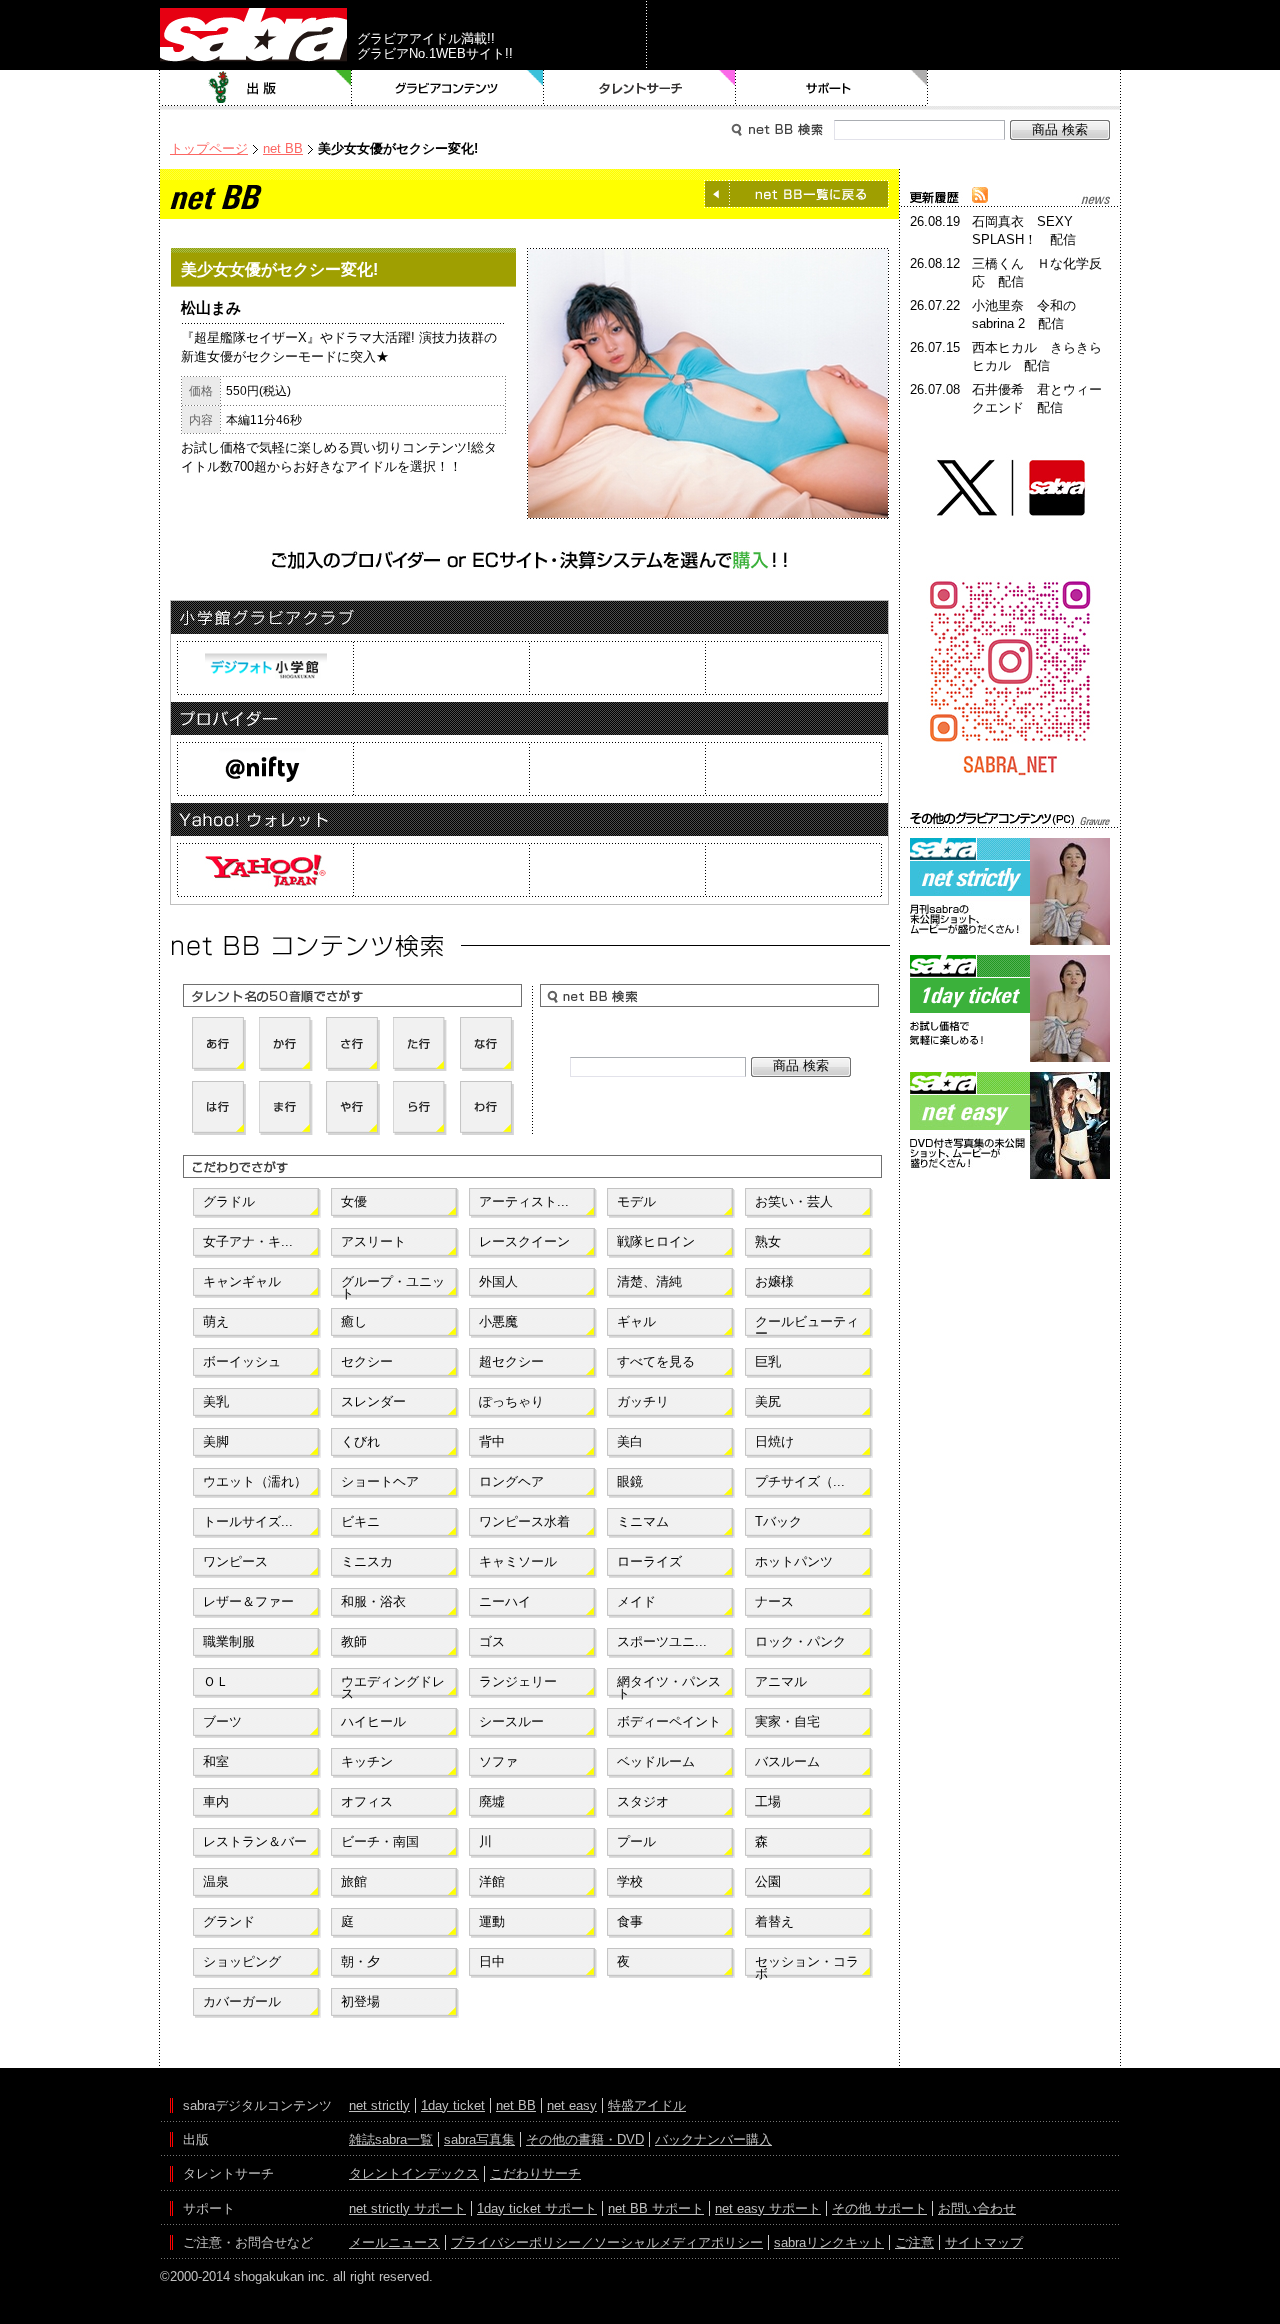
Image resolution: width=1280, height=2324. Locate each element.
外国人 (498, 1281)
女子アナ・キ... (248, 1241)
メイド (636, 1601)
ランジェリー (518, 1681)
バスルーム (787, 1761)
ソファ (498, 1761)
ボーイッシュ (242, 1361)
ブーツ (222, 1721)
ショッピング (242, 1961)
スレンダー (373, 1401)
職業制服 (229, 1641)
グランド (229, 1921)
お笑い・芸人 (794, 1201)
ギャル (636, 1321)
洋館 (492, 1881)
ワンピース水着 (524, 1521)
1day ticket (453, 2105)
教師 (354, 1641)
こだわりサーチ (535, 2173)
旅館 (354, 1881)
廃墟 (492, 1801)
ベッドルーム (656, 1761)
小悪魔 (498, 1321)
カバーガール (242, 2001)
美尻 (768, 1401)
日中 (492, 1961)
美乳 (216, 1401)
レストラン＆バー (255, 1841)
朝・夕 (360, 1961)
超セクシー (511, 1361)
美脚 (216, 1441)
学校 (630, 1881)
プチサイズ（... (800, 1481)
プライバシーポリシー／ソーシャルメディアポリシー (607, 2242)
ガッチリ (643, 1401)
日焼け (774, 1441)
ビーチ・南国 (380, 1841)
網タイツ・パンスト (669, 1686)
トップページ (209, 148)
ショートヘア (380, 1481)
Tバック (778, 1521)
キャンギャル (242, 1281)
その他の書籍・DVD (585, 2139)
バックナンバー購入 (713, 2139)
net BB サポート (656, 2208)
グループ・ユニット (393, 1286)
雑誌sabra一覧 (391, 2139)
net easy (572, 2105)
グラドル (229, 1201)
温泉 (216, 1881)
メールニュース (394, 2242)
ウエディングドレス (393, 1686)
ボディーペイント (669, 1721)
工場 (768, 1801)
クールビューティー (807, 1326)
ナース (774, 1601)
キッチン (367, 1761)
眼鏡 (630, 1481)
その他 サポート (879, 2208)
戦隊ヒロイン (656, 1241)
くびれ (360, 1441)
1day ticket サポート (537, 2208)
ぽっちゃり (511, 1401)
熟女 (768, 1241)
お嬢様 (774, 1281)
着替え (774, 1921)
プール (636, 1841)
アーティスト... (524, 1201)
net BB (283, 148)
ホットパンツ (794, 1561)
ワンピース (235, 1561)
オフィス (367, 1801)
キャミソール (518, 1561)
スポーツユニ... (662, 1641)
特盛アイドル (647, 2105)
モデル (636, 1201)
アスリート (373, 1241)
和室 (216, 1761)
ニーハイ (505, 1601)
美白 (630, 1441)
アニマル (781, 1681)
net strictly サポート (407, 2208)
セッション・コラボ (807, 1966)
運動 (492, 1921)
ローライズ (649, 1561)
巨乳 (768, 1361)
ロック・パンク (800, 1641)
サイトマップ (984, 2242)
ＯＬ (216, 1681)
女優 (354, 1201)
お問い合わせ (977, 2208)
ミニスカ (367, 1561)
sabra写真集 (479, 2139)
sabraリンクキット (829, 2242)
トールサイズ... (248, 1521)
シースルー (511, 1721)
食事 (630, 1921)
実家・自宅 (787, 1721)
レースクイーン (524, 1241)
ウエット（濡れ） (255, 1481)
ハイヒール (373, 1721)
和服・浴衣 (373, 1601)
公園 (768, 1881)
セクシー (367, 1361)
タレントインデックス (414, 2173)
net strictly (379, 2105)
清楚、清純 (649, 1281)
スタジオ (643, 1801)
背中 (492, 1441)
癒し (354, 1321)
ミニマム (643, 1521)
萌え (216, 1321)
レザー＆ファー (248, 1601)
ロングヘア (511, 1481)
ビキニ (360, 1521)
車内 (216, 1801)
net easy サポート (768, 2208)
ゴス (492, 1641)
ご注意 (914, 2242)
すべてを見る (656, 1361)
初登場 (360, 2001)
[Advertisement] (1010, 1274)
